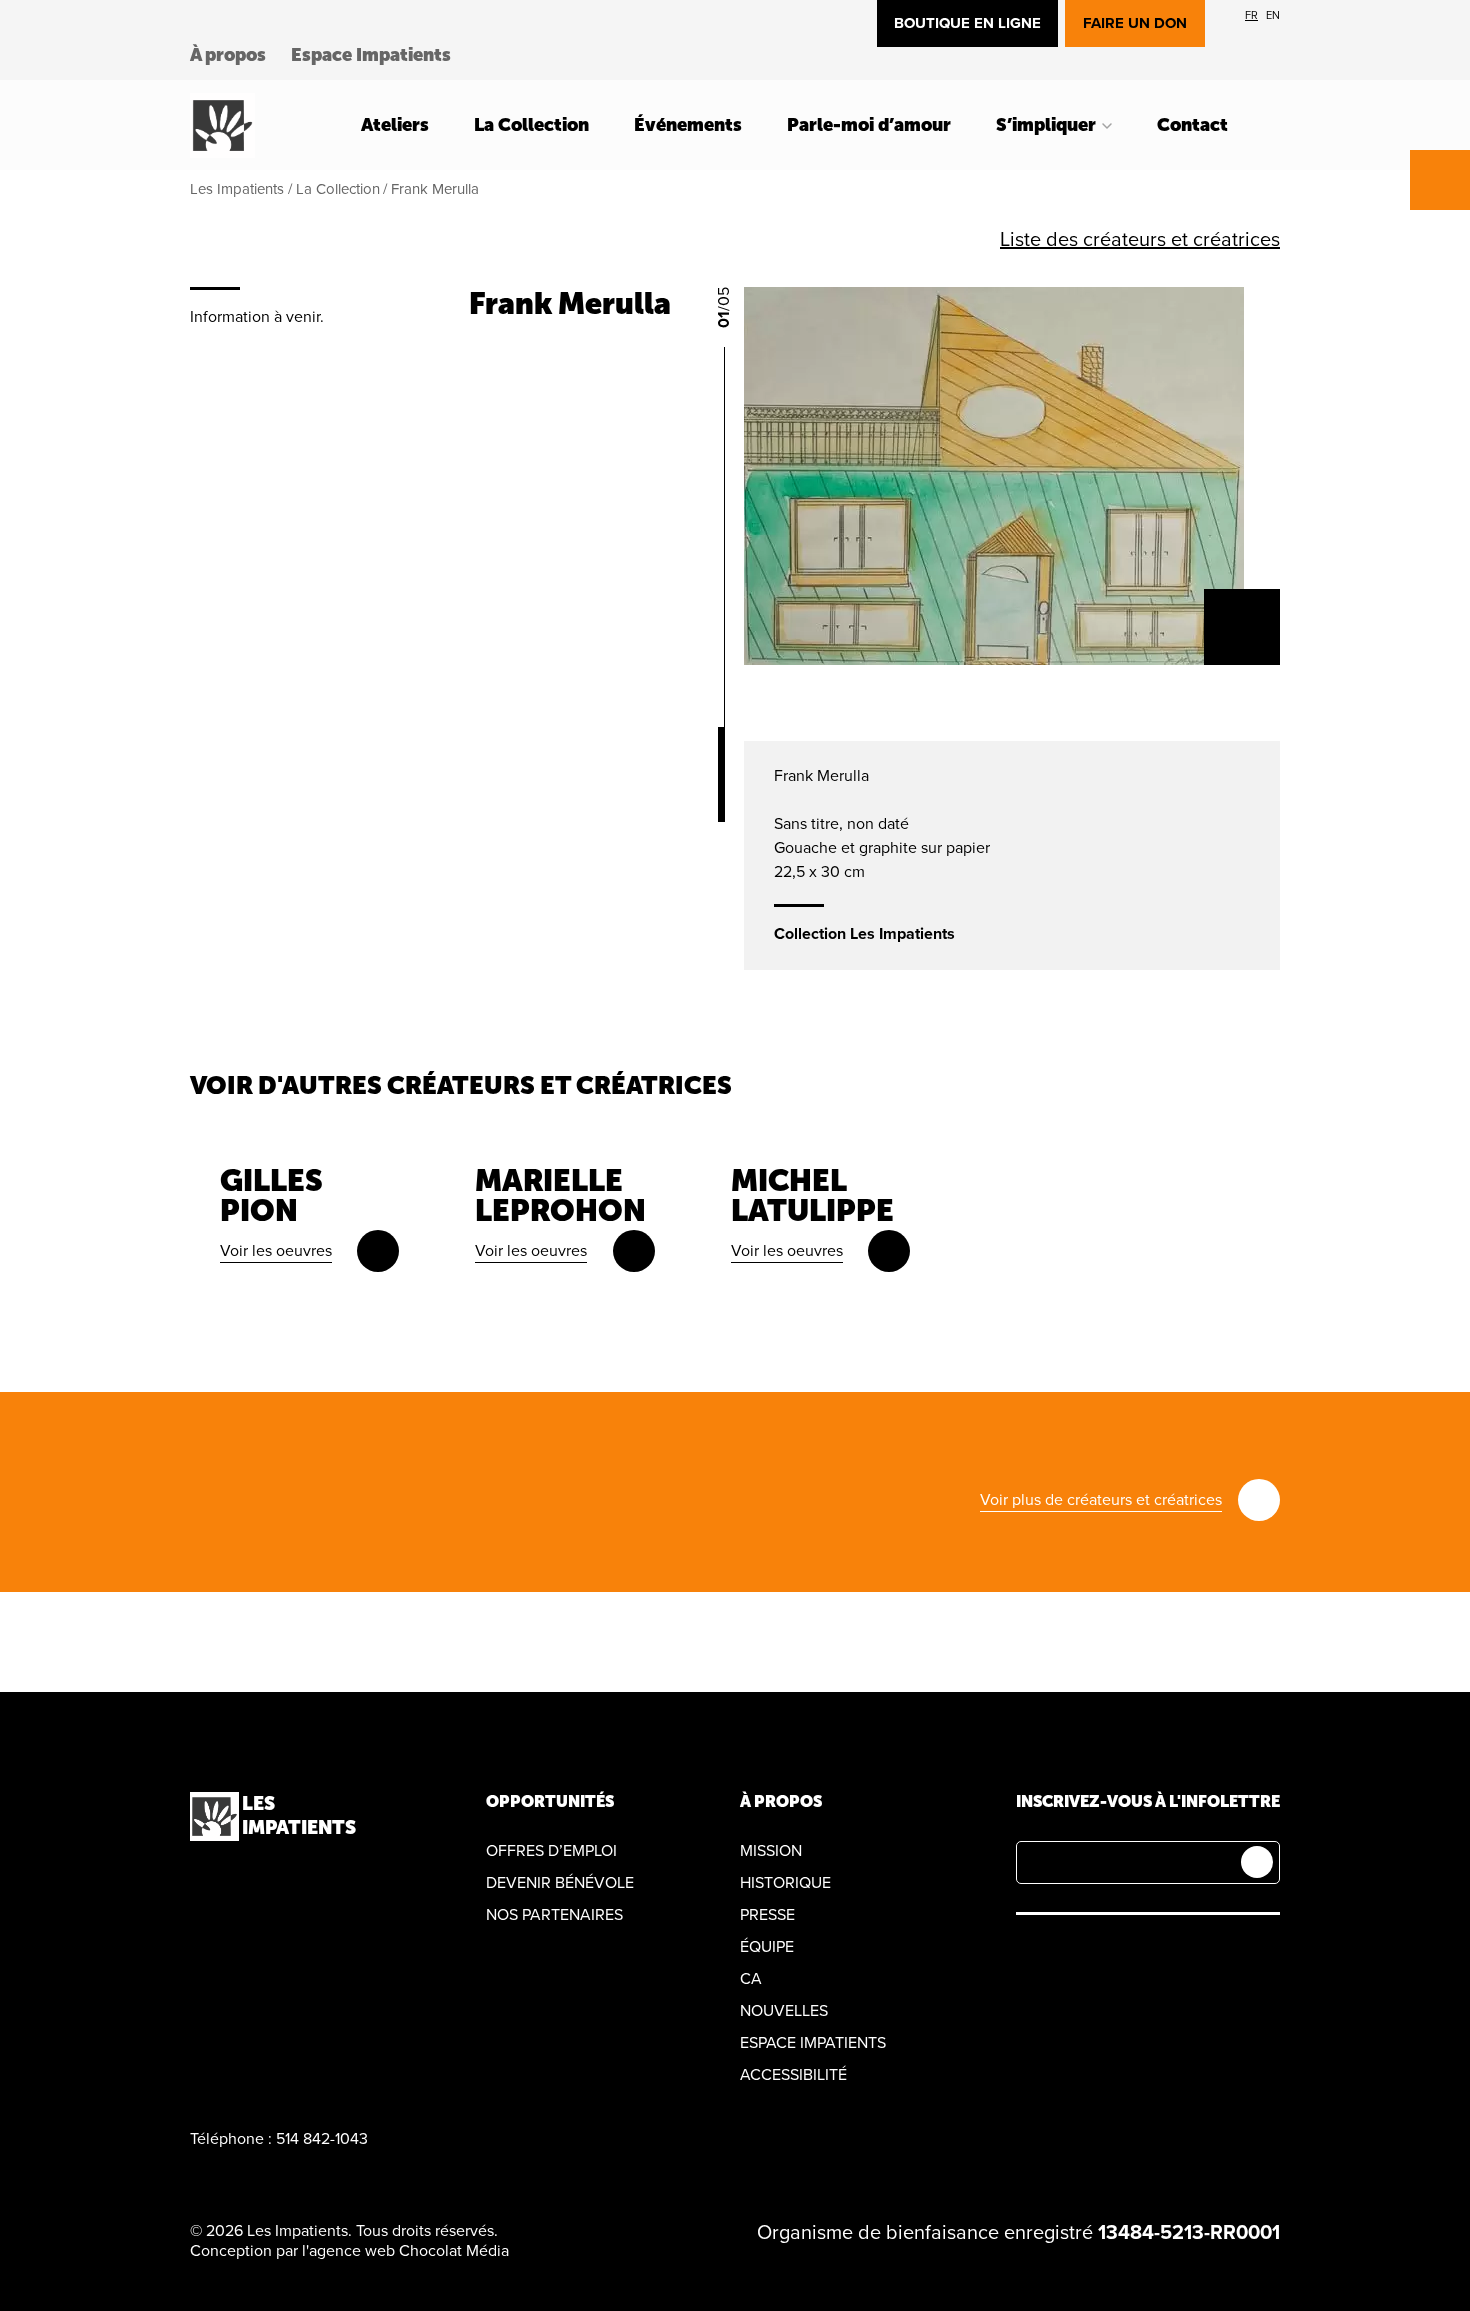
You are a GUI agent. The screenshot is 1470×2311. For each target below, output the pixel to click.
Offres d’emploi (551, 1851)
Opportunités (550, 1801)
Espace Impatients (371, 55)
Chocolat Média (454, 2251)
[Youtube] (1121, 1953)
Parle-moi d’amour (869, 125)
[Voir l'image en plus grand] (1242, 627)
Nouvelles (784, 2011)
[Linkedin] (1168, 1953)
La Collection (531, 125)
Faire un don (1135, 23)
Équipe (767, 1947)
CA (751, 1979)
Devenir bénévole (560, 1883)
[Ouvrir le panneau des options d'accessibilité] (1440, 180)
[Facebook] (1027, 1953)
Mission (771, 1851)
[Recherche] (1274, 125)
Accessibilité (793, 2075)
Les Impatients (237, 189)
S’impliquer (1046, 125)
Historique (785, 1883)
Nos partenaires (554, 1915)
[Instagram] (1074, 1953)
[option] (1251, 15)
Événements (688, 125)
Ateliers (395, 125)
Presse (767, 1915)
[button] (735, 240)
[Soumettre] (1257, 1862)
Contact (1192, 125)
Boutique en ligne (967, 23)
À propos (228, 55)
